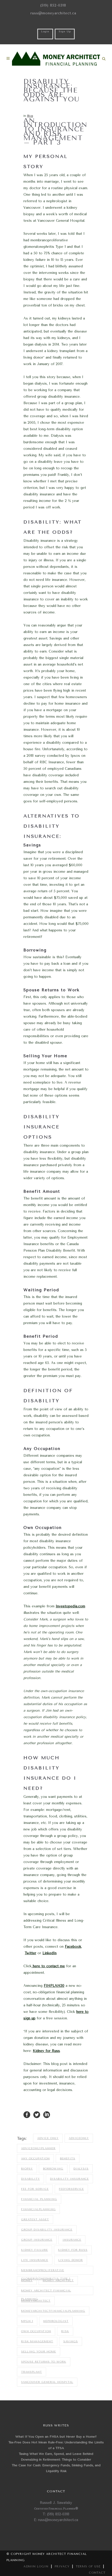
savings (71, 2341)
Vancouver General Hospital (47, 2382)
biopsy (27, 2169)
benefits (68, 2159)
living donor (71, 2260)
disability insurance (69, 2179)
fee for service (35, 2189)
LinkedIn (49, 1953)
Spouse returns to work (44, 2362)
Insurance (72, 2240)
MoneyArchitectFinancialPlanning (53, 2311)
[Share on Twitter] (37, 2114)
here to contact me (48, 1966)
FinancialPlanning (38, 2209)
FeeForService (71, 2189)
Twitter (30, 1953)
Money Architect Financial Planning (46, 2292)
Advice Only (48, 2138)
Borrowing (53, 2169)
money (27, 2280)
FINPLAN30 (54, 1986)
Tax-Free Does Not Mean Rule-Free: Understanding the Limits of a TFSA (56, 2445)
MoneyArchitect (36, 2301)
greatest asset (35, 2220)
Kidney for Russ (46, 2051)
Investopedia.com (70, 1606)
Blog (30, 116)
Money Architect (58, 2280)
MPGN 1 (27, 2321)
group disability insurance (47, 2230)
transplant (32, 2372)
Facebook (73, 1947)
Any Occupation (35, 2159)
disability (30, 2179)
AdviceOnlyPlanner (38, 2148)
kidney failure (35, 2250)
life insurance (35, 2260)
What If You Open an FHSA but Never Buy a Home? (56, 2437)
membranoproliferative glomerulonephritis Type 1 (46, 2272)
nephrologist (56, 2321)
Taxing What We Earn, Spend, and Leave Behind (56, 2454)
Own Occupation (36, 2331)
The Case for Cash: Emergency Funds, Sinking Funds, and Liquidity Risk (56, 2468)
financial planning (39, 2199)
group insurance (37, 2240)
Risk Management (37, 2341)
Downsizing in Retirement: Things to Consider (56, 2460)
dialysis (81, 2169)
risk (65, 2331)
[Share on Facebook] (27, 2114)
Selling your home (39, 2352)
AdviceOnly (79, 2138)
